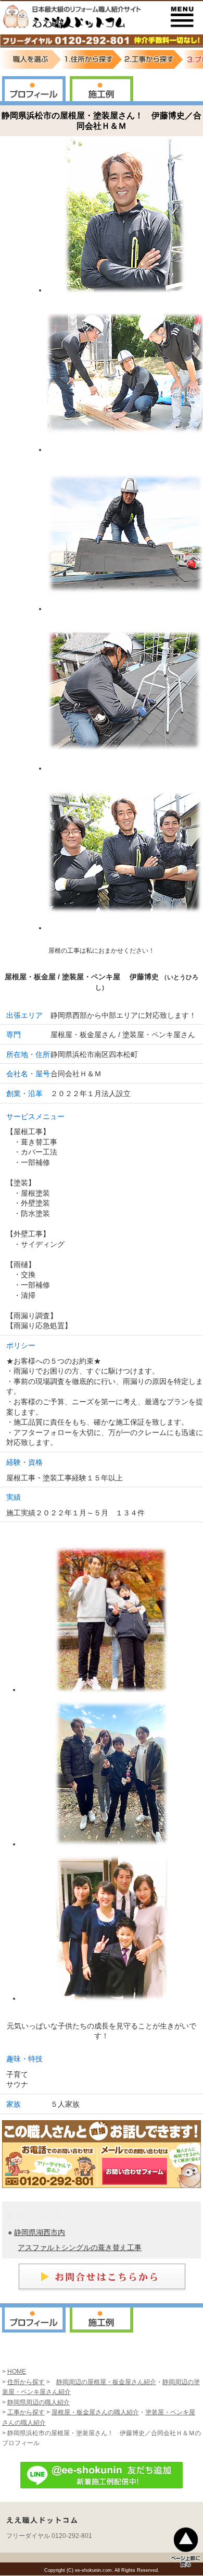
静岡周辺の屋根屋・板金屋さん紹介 (106, 2382)
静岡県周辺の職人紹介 (39, 2402)
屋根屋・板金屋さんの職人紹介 (95, 2412)
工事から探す (26, 2412)
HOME (17, 2372)
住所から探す (26, 2382)
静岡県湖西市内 (40, 2232)
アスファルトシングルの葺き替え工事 (80, 2247)
